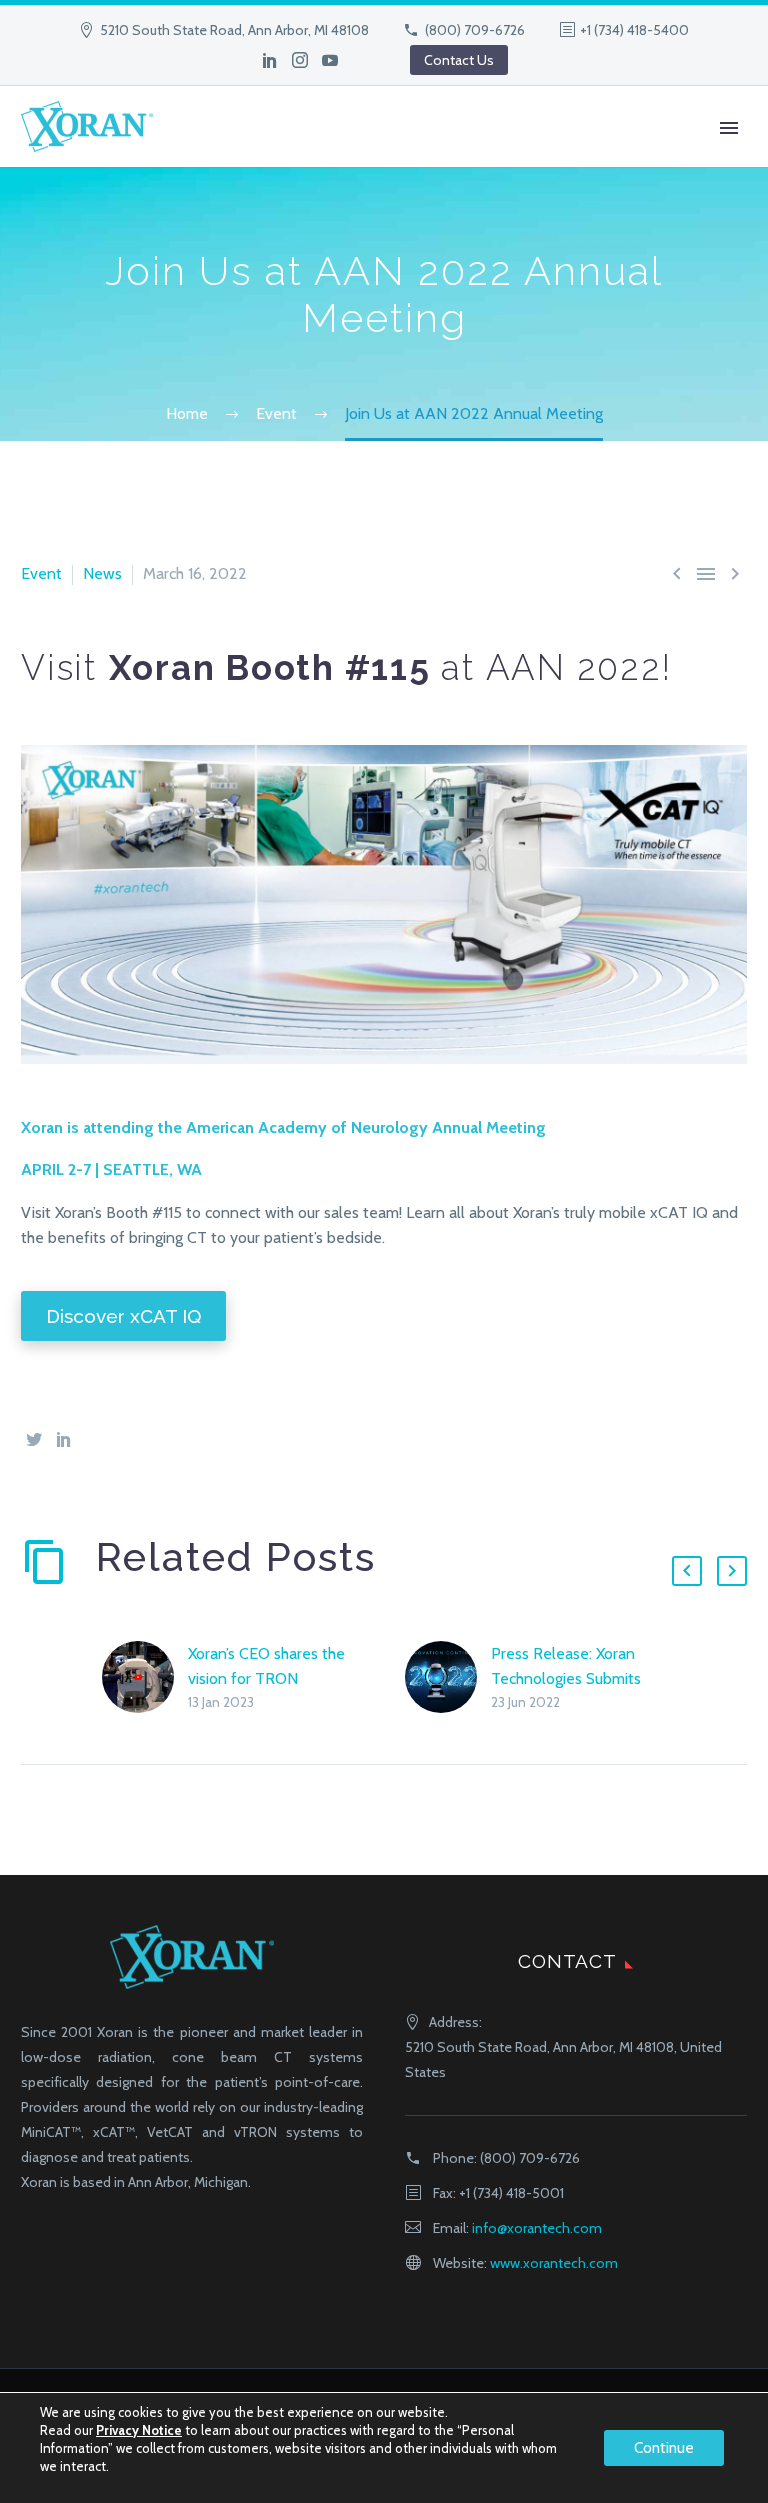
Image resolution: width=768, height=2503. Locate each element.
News (102, 573)
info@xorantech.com (537, 2228)
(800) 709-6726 (475, 30)
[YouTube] (330, 60)
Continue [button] (664, 2448)
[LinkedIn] (270, 60)
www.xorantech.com (554, 2263)
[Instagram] (300, 60)
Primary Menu (729, 128)
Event (41, 573)
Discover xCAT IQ (123, 1316)
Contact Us (459, 60)
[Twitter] (34, 1439)
